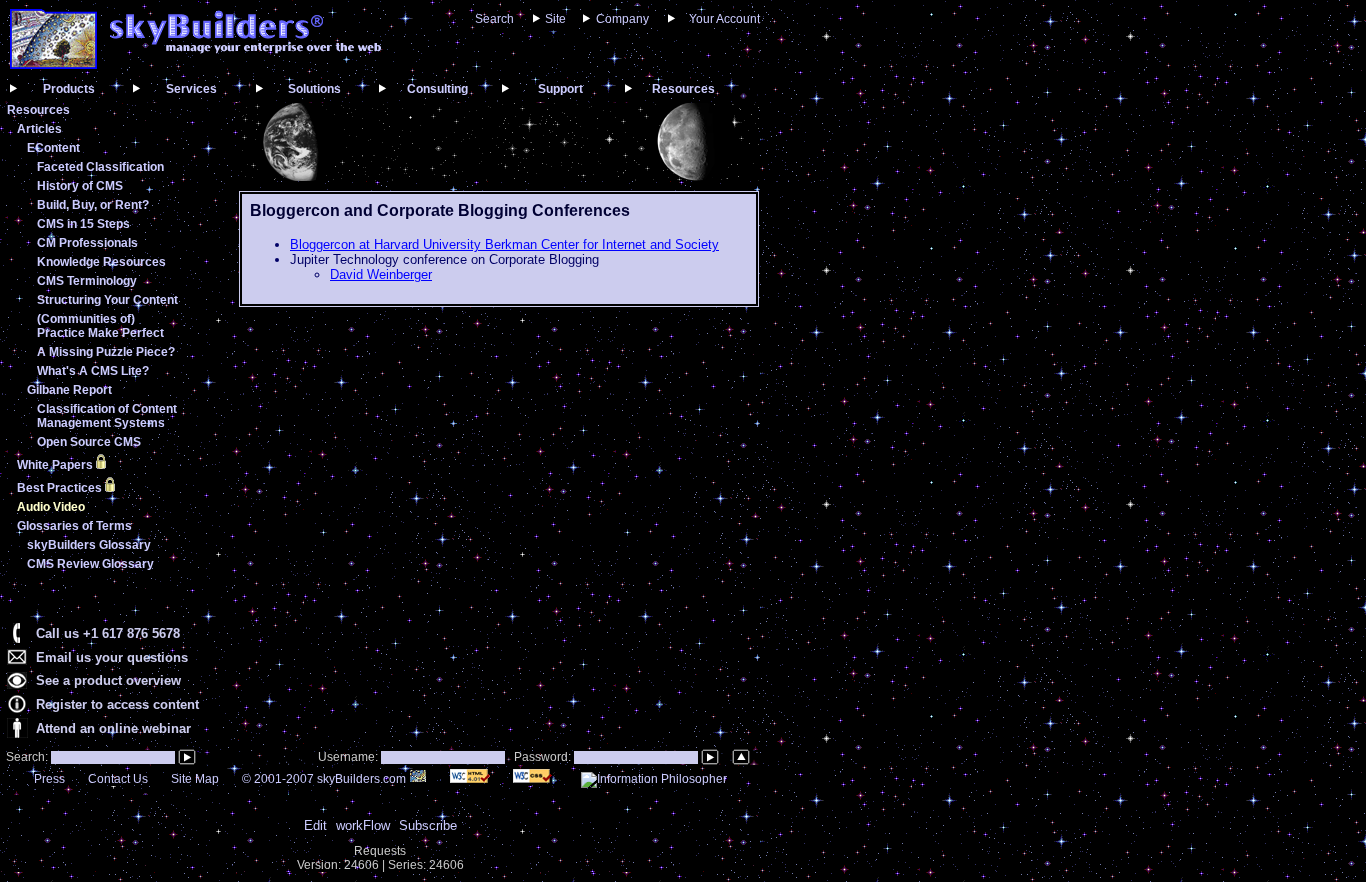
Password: (544, 757)
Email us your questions (112, 657)
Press (49, 779)
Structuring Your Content (107, 300)
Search (494, 19)
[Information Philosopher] (654, 779)
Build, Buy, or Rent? (93, 205)
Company (622, 19)
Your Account (724, 19)
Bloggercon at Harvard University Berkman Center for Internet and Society (504, 244)
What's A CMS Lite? (93, 371)
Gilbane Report (69, 390)
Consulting (437, 89)
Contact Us (118, 779)
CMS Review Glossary (90, 564)
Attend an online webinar (113, 728)
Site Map (195, 779)
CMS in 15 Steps (83, 224)
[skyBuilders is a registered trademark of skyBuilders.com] (245, 49)
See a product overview (108, 680)
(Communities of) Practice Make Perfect (100, 326)
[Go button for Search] (187, 757)
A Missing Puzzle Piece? (106, 352)
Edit (315, 825)
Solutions (314, 89)
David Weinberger (381, 274)
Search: (25, 757)
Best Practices (61, 488)
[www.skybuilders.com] (53, 64)
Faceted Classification (100, 167)
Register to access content (117, 704)
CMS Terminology (87, 281)
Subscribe (428, 825)
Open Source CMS (89, 442)
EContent (53, 148)
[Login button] (710, 757)
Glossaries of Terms (74, 526)
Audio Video (51, 507)
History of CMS (80, 186)
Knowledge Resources (101, 262)
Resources (683, 89)
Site (555, 19)
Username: (349, 757)
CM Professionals (87, 243)
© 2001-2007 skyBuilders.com (325, 779)
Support (560, 89)
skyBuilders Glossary (89, 545)
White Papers (56, 465)
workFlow (363, 825)
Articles (39, 129)
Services (191, 89)
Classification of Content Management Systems (107, 416)
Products (69, 89)
